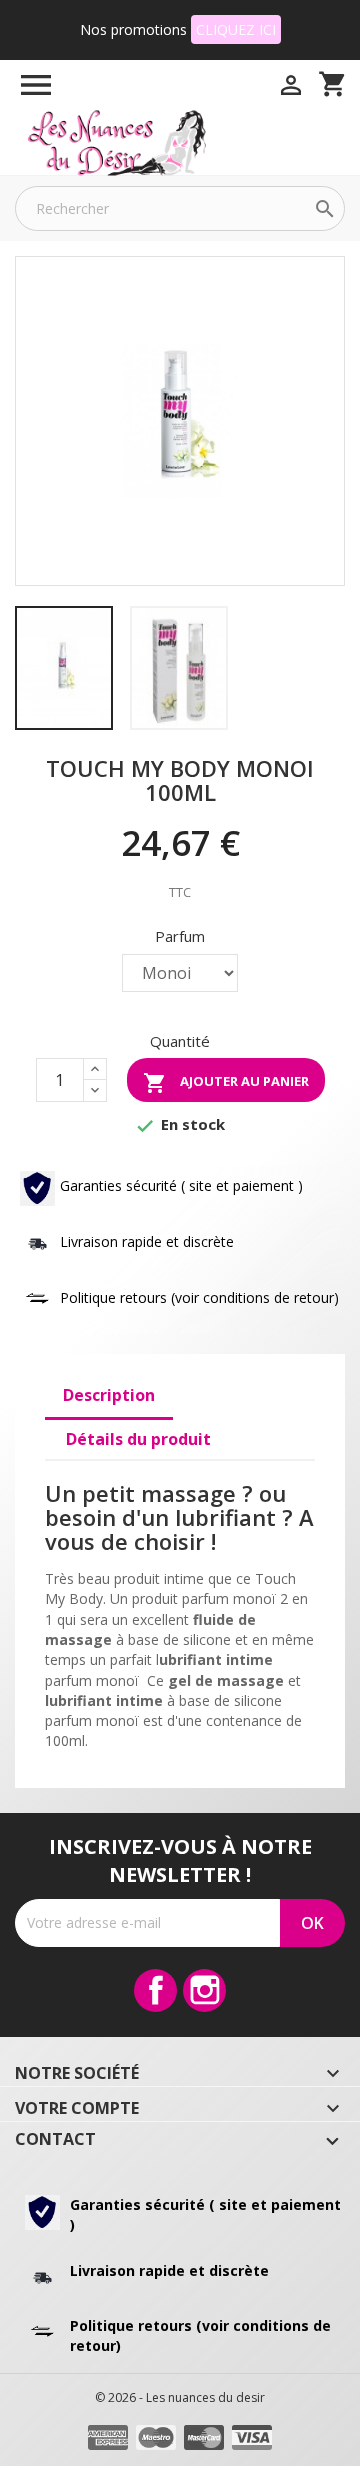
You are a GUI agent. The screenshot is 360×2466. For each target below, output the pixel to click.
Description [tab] (109, 1395)
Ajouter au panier (226, 1083)
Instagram (204, 1990)
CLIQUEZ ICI (236, 29)
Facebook (155, 1990)
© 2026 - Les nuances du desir (180, 2397)
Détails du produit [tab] (138, 1439)
